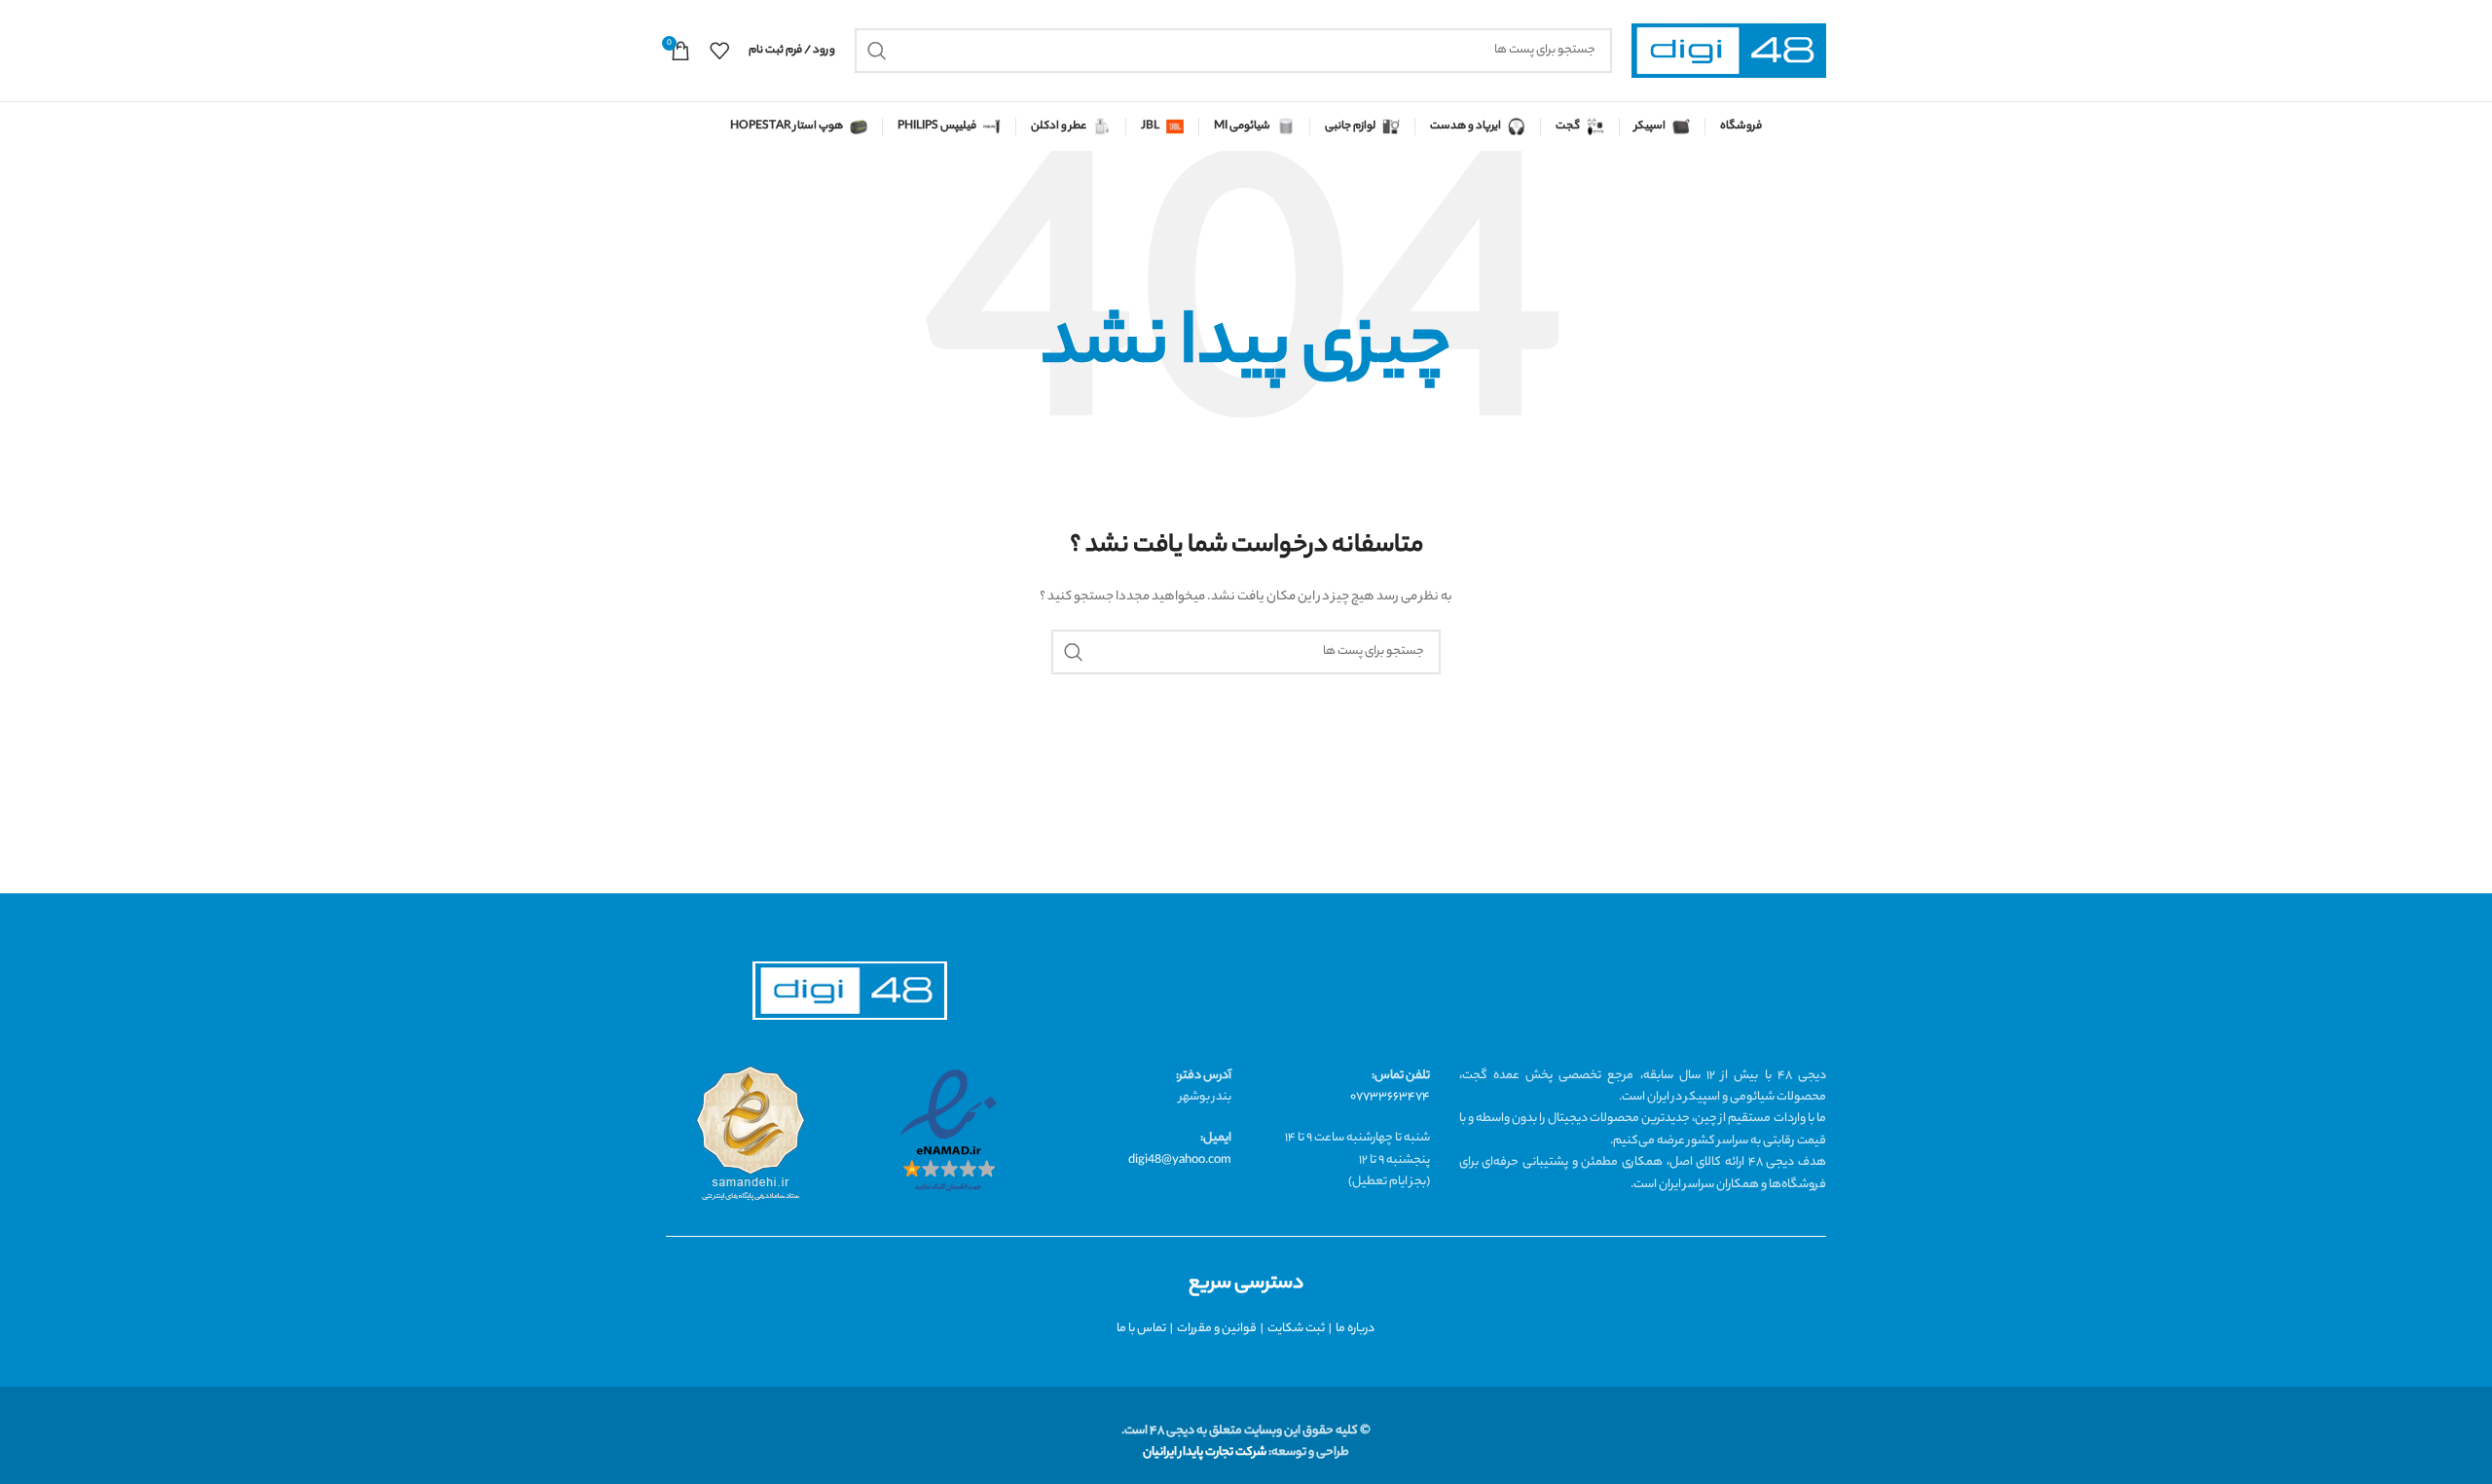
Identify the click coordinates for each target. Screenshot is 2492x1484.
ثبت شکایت (1296, 1329)
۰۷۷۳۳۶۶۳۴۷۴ (1390, 1097)
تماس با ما (1141, 1329)
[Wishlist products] (719, 51)
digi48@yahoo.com (1180, 1160)
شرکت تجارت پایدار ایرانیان (1205, 1452)
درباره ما (1355, 1329)
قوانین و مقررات (1217, 1329)
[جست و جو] (877, 51)
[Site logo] (1729, 51)
